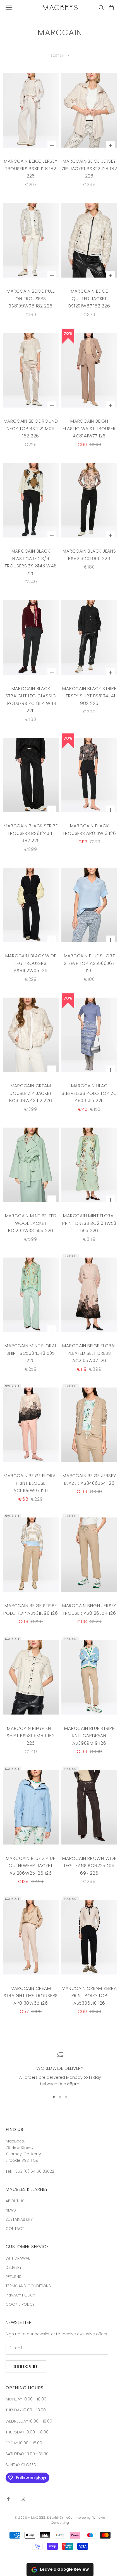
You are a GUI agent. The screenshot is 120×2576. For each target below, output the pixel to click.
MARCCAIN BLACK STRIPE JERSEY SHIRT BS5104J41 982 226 (89, 696)
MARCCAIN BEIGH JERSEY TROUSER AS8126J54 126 (89, 1609)
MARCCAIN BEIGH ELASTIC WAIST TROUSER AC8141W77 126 (89, 428)
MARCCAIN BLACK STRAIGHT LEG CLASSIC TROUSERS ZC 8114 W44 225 (31, 700)
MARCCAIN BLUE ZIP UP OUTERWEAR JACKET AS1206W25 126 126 (31, 1866)
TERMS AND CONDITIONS (28, 2286)
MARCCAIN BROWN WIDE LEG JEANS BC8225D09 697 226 (89, 1866)
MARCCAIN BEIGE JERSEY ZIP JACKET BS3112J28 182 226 (89, 169)
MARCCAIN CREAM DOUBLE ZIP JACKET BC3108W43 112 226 (31, 1093)
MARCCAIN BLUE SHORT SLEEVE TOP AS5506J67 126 (89, 963)
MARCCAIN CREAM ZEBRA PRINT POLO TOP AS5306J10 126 (89, 1996)
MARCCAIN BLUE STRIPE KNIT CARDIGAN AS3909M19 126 (89, 1736)
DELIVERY (14, 2267)
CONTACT (15, 2229)
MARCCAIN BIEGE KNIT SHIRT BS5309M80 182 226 (31, 1736)
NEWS (11, 2210)
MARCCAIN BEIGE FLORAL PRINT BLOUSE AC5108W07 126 (31, 1483)
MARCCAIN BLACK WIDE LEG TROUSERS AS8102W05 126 (31, 963)
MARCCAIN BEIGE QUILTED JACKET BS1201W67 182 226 (89, 299)
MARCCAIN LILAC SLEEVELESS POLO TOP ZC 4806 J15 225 (89, 1093)
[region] (60, 2069)
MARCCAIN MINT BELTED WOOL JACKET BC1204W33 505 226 (31, 1223)
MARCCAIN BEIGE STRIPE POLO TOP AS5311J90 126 (31, 1609)
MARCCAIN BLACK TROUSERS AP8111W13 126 (89, 830)
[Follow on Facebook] (8, 2499)
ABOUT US (15, 2201)
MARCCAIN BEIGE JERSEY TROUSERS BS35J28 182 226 (31, 169)
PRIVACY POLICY (20, 2295)
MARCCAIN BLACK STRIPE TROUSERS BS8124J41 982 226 (31, 833)
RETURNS (13, 2277)
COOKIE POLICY (20, 2304)
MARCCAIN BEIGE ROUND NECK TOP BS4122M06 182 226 (31, 428)
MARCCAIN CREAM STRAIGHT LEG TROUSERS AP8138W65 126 (31, 1996)
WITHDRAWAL (18, 2258)
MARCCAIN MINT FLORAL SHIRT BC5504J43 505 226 (31, 1353)
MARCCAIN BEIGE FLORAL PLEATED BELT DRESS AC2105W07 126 (89, 1353)
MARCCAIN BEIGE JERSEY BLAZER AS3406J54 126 (89, 1479)
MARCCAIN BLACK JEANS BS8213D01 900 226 (89, 555)
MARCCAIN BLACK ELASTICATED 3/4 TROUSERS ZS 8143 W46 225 (31, 562)
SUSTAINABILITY (19, 2219)
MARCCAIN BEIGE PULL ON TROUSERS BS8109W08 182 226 (31, 299)
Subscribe (26, 2367)
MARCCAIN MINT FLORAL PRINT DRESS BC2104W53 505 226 (89, 1223)
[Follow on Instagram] (23, 2499)
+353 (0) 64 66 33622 (33, 2171)
